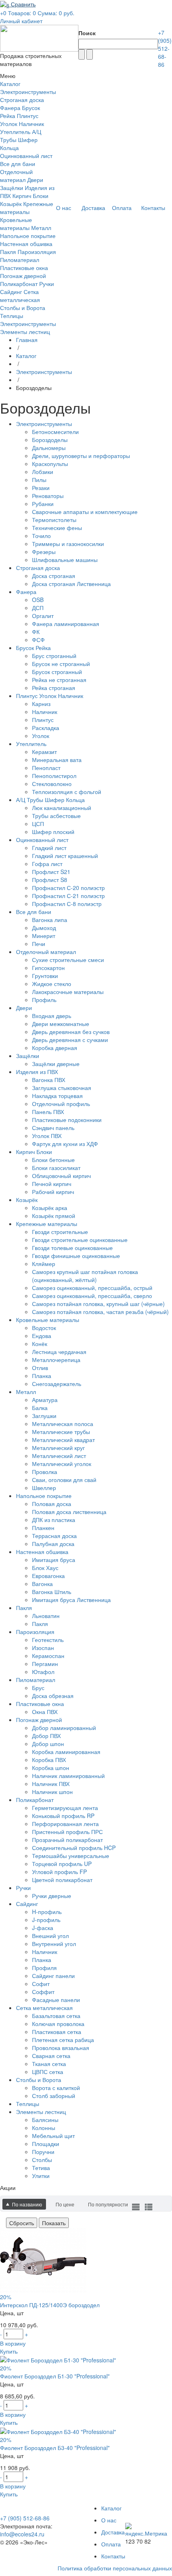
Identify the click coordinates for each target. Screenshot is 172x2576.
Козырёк (11, 204)
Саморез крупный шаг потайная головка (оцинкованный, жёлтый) (85, 1276)
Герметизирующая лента (65, 1808)
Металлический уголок (62, 1464)
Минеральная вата (57, 760)
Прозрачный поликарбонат (67, 1840)
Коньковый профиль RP (63, 1816)
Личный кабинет (21, 21)
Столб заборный (54, 2096)
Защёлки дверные (56, 1064)
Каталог (26, 356)
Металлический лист (59, 1456)
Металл (41, 228)
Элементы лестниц (25, 332)
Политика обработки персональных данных (115, 2568)
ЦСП (38, 824)
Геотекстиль (48, 1640)
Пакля (8, 252)
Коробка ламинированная (66, 1752)
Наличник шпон (52, 1792)
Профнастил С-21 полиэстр (68, 896)
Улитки (41, 2176)
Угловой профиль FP (59, 1872)
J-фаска (43, 1928)
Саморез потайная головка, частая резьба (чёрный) (100, 1312)
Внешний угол (50, 1936)
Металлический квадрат (63, 1440)
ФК (36, 632)
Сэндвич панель (53, 1128)
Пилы (39, 480)
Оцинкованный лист (26, 156)
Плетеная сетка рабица (63, 2040)
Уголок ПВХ (47, 1136)
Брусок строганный (57, 672)
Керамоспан (48, 1656)
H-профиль (47, 1912)
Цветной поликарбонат (62, 1880)
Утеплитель (15, 132)
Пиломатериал (20, 260)
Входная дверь (52, 1016)
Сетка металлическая (20, 296)
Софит (41, 1984)
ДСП (38, 608)
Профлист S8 (50, 880)
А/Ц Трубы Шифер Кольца (21, 140)
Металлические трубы (61, 1432)
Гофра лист (47, 864)
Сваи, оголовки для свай (64, 1480)
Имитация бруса (54, 1560)
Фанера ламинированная (66, 624)
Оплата (111, 2544)
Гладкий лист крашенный (65, 856)
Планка (42, 1376)
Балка (40, 1408)
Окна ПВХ (45, 1712)
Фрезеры (44, 552)
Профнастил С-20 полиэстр (68, 888)
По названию (27, 2204)
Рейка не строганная (59, 680)
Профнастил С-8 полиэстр (67, 904)
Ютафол (43, 1672)
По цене (65, 2204)
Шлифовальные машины (65, 560)
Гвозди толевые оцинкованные (72, 1248)
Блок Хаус (45, 1568)
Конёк (40, 1344)
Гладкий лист (49, 848)
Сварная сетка (51, 2056)
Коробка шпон (51, 1768)
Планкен (43, 1528)
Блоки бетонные (53, 1160)
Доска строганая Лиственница (71, 584)
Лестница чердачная (59, 1352)
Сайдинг (11, 292)
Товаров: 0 (22, 13)
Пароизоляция (37, 252)
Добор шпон (48, 1744)
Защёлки (12, 188)
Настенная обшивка (26, 244)
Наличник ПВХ (51, 1784)
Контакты (113, 2556)
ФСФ (38, 640)
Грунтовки (45, 976)
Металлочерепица (56, 1360)
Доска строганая (54, 576)
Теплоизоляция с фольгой (67, 792)
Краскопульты (50, 464)
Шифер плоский (53, 832)
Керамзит (44, 752)
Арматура (45, 1400)
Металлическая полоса (63, 1424)
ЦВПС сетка (48, 2072)
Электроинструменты (28, 92)
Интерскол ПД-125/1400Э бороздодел (50, 2305)
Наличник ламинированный (68, 1776)
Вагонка (42, 1584)
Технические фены (57, 528)
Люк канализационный (62, 808)
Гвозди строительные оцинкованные (80, 1240)
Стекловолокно (52, 784)
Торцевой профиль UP (62, 1864)
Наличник (45, 712)
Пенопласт (46, 768)
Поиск (87, 33)
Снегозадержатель (57, 1384)
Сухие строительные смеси (68, 960)
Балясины (45, 2120)
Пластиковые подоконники (67, 1120)
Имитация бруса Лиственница (71, 1600)
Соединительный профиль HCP (74, 1848)
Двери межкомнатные (61, 1024)
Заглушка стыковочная (62, 1088)
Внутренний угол (54, 1944)
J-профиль (46, 1920)
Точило (41, 536)
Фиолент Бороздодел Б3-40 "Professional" (55, 2448)
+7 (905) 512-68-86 (165, 48)
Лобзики (43, 472)
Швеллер (44, 1488)
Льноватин (46, 1616)
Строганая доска (22, 100)
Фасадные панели (56, 2000)
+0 (3, 13)
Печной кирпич (52, 1184)
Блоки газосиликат (56, 1168)
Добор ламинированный (64, 1728)
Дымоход (44, 928)
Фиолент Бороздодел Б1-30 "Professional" (55, 2376)
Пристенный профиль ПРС (67, 1832)
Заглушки (44, 1416)
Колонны (44, 2128)
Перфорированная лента (65, 1824)
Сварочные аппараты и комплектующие (85, 512)
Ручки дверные (52, 1896)
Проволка (45, 1472)
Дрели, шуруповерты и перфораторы (81, 456)
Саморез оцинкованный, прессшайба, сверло (92, 1296)
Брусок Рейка (33, 648)
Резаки (41, 488)
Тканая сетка (49, 2064)
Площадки (46, 2144)
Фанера (10, 108)
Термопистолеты (54, 520)
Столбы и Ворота (23, 308)
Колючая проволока (58, 2024)
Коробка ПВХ (49, 1760)
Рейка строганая (54, 688)
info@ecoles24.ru (22, 2534)
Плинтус (43, 720)
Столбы (42, 2160)
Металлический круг (58, 1448)
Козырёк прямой (54, 1216)
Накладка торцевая (57, 1096)
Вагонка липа (50, 920)
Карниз (41, 704)
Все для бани (18, 164)
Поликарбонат (19, 284)
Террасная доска (54, 1536)
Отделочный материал (16, 176)
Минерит (44, 936)
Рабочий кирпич (53, 1192)
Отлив (40, 1368)
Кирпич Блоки (30, 196)
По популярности (108, 2204)
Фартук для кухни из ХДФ (65, 1144)
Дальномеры (49, 448)
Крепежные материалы (27, 208)
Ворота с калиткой (56, 2088)
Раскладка (46, 728)
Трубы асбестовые (56, 816)
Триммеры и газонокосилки (68, 544)
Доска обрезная (53, 1696)
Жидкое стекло (52, 984)
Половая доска (52, 1504)
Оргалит (43, 616)
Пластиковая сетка (57, 2032)
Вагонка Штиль (52, 1592)
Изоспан (43, 1648)
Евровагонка (48, 1576)
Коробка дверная (55, 1048)
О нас (109, 2520)
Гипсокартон (48, 968)
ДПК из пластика (54, 1520)
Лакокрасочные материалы (68, 992)
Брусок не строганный (61, 664)
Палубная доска (53, 1544)
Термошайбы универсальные (71, 1856)
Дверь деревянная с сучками (70, 1040)
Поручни (43, 2152)
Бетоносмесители (55, 432)
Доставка (113, 2532)
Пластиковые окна (24, 268)
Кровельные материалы (16, 224)
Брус (38, 1688)
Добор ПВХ (46, 1736)
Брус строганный (54, 656)
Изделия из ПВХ (37, 1072)
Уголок (41, 736)
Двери (35, 180)
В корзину (13, 2343)
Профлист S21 (51, 872)
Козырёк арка (50, 1208)
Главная (27, 340)
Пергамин (45, 1664)
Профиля (44, 1968)
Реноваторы (48, 496)
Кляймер (44, 1264)
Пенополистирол (54, 776)
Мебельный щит (53, 2136)
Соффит (43, 1992)
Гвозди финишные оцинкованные (76, 1256)
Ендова (42, 1336)
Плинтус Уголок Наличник (22, 120)
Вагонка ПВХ (49, 1080)
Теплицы (12, 316)
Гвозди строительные (60, 1232)
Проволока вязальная (61, 2048)
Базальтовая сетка (56, 2016)
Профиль (44, 1000)
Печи (39, 944)
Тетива (41, 2168)
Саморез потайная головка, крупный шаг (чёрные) (98, 1304)
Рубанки (43, 504)
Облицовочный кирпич (61, 1176)
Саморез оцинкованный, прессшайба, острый (92, 1288)
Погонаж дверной (23, 276)
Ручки (47, 284)
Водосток (44, 1328)
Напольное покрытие (28, 236)
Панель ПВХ (48, 1112)
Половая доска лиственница (69, 1512)
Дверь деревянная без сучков (71, 1032)
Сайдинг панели (53, 1976)
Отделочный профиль (61, 1104)
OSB (38, 600)
